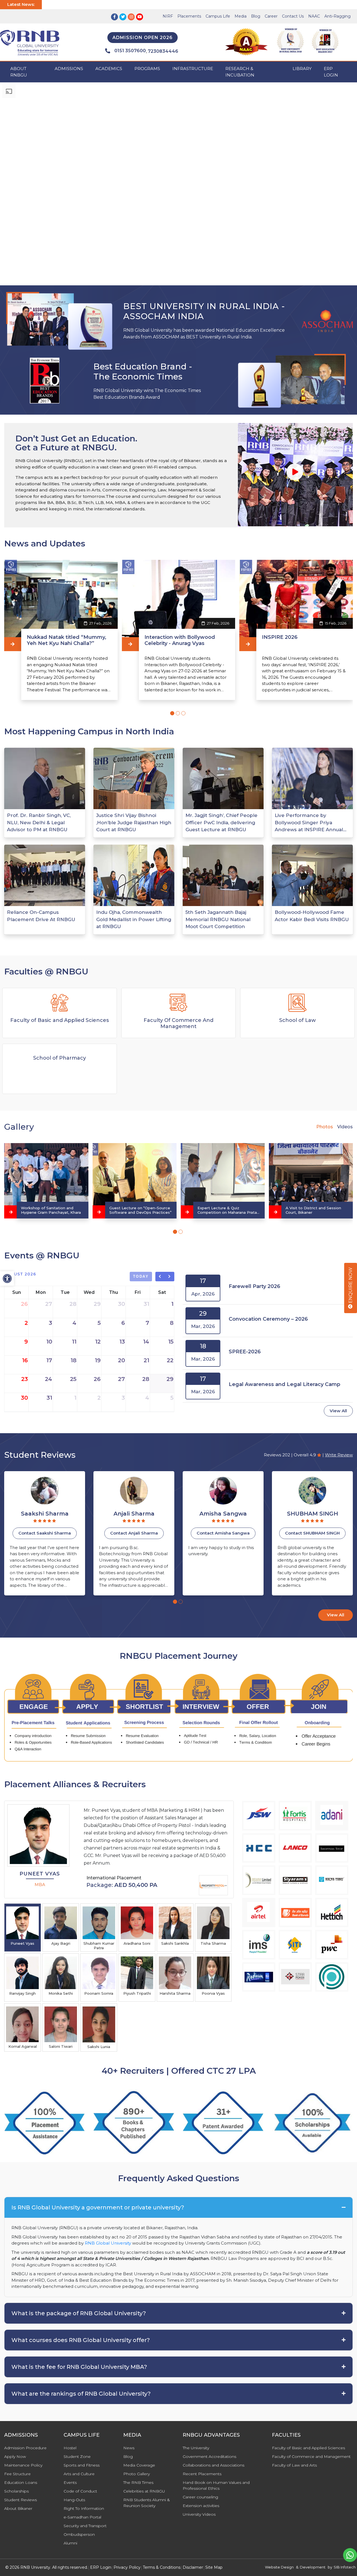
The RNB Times (138, 2482)
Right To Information (84, 2508)
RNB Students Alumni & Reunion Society (147, 2503)
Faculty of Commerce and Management (311, 2456)
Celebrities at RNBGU (144, 2491)
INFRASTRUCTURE (193, 69)
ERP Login (331, 72)
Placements (189, 16)
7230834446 (163, 51)
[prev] (160, 1277)
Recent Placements (202, 2474)
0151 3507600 (130, 51)
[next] (170, 1277)
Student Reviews (20, 2500)
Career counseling (200, 2497)
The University (196, 2448)
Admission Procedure (25, 2448)
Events (70, 2482)
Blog (256, 16)
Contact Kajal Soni (312, 1533)
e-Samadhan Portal (82, 2517)
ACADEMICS (109, 69)
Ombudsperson (79, 2534)
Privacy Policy (127, 2567)
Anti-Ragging (337, 16)
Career (271, 16)
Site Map (214, 2567)
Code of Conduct (80, 2491)
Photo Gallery (137, 2474)
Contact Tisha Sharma (223, 1533)
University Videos (199, 2514)
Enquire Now (350, 1286)
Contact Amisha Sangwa (45, 1533)
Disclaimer (193, 2567)
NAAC (314, 16)
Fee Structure (17, 2474)
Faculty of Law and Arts (294, 2465)
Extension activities (201, 2506)
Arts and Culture (79, 2474)
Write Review (339, 1455)
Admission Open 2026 (143, 38)
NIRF (168, 16)
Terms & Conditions (162, 2567)
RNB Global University (108, 2243)
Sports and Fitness (82, 2465)
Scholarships (16, 2491)
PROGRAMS (147, 69)
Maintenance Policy (23, 2465)
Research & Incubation (240, 72)
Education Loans (21, 2482)
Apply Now (15, 2456)
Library (302, 69)
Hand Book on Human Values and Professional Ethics (216, 2485)
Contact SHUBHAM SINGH (134, 1533)
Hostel (70, 2448)
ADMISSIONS (69, 69)
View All (338, 1411)
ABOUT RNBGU (19, 72)
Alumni (70, 2543)
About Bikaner (18, 2508)
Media (241, 16)
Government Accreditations (209, 2456)
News (129, 2448)
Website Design (279, 2567)
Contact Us (293, 16)
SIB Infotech (345, 2567)
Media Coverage (139, 2465)
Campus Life (218, 16)
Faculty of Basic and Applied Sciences (308, 2448)
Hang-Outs (74, 2500)
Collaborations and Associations (214, 2465)
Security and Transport (85, 2526)
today (141, 1276)
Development (313, 2567)
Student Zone (77, 2456)
